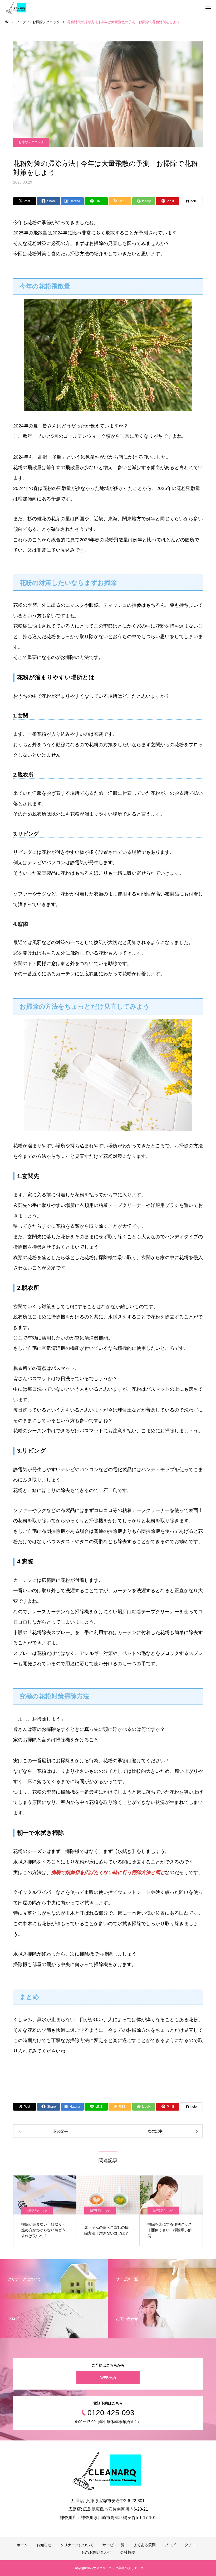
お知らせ (44, 2545)
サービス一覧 (114, 2545)
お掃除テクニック (31, 142)
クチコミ (192, 2545)
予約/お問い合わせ (96, 2552)
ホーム (22, 2545)
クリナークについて (77, 2545)
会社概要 (128, 2552)
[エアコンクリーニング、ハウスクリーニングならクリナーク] (17, 8)
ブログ (170, 2545)
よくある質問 (145, 2545)
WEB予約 (108, 2378)
